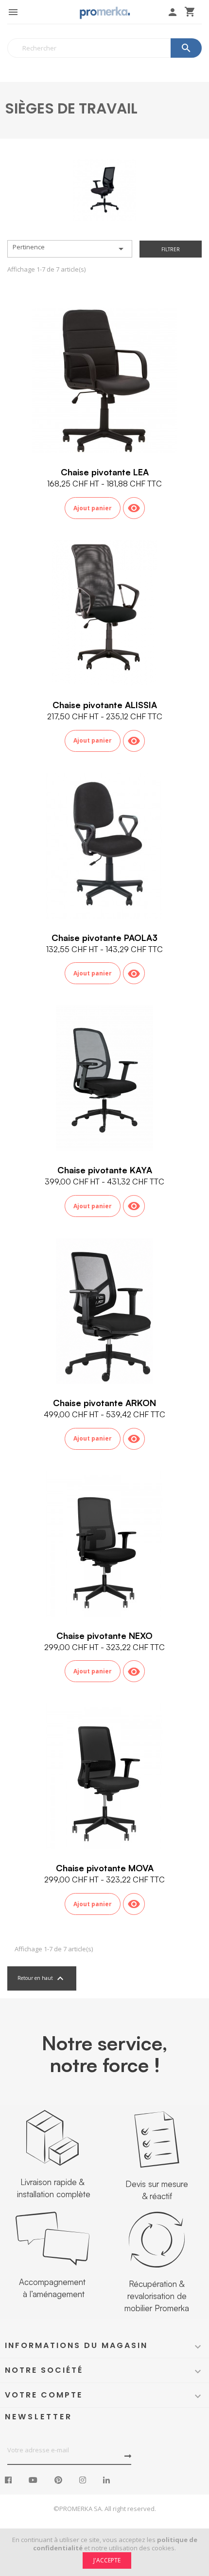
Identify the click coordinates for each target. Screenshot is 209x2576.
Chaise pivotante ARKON (104, 1403)
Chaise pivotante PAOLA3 (104, 938)
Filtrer (171, 249)
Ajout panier (93, 508)
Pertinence (70, 249)
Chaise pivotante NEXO (104, 1636)
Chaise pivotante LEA (105, 472)
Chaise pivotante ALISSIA (105, 705)
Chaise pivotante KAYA (105, 1170)
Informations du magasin (76, 2345)
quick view (134, 508)
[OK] (128, 2456)
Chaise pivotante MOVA (105, 1868)
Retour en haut (42, 1978)
